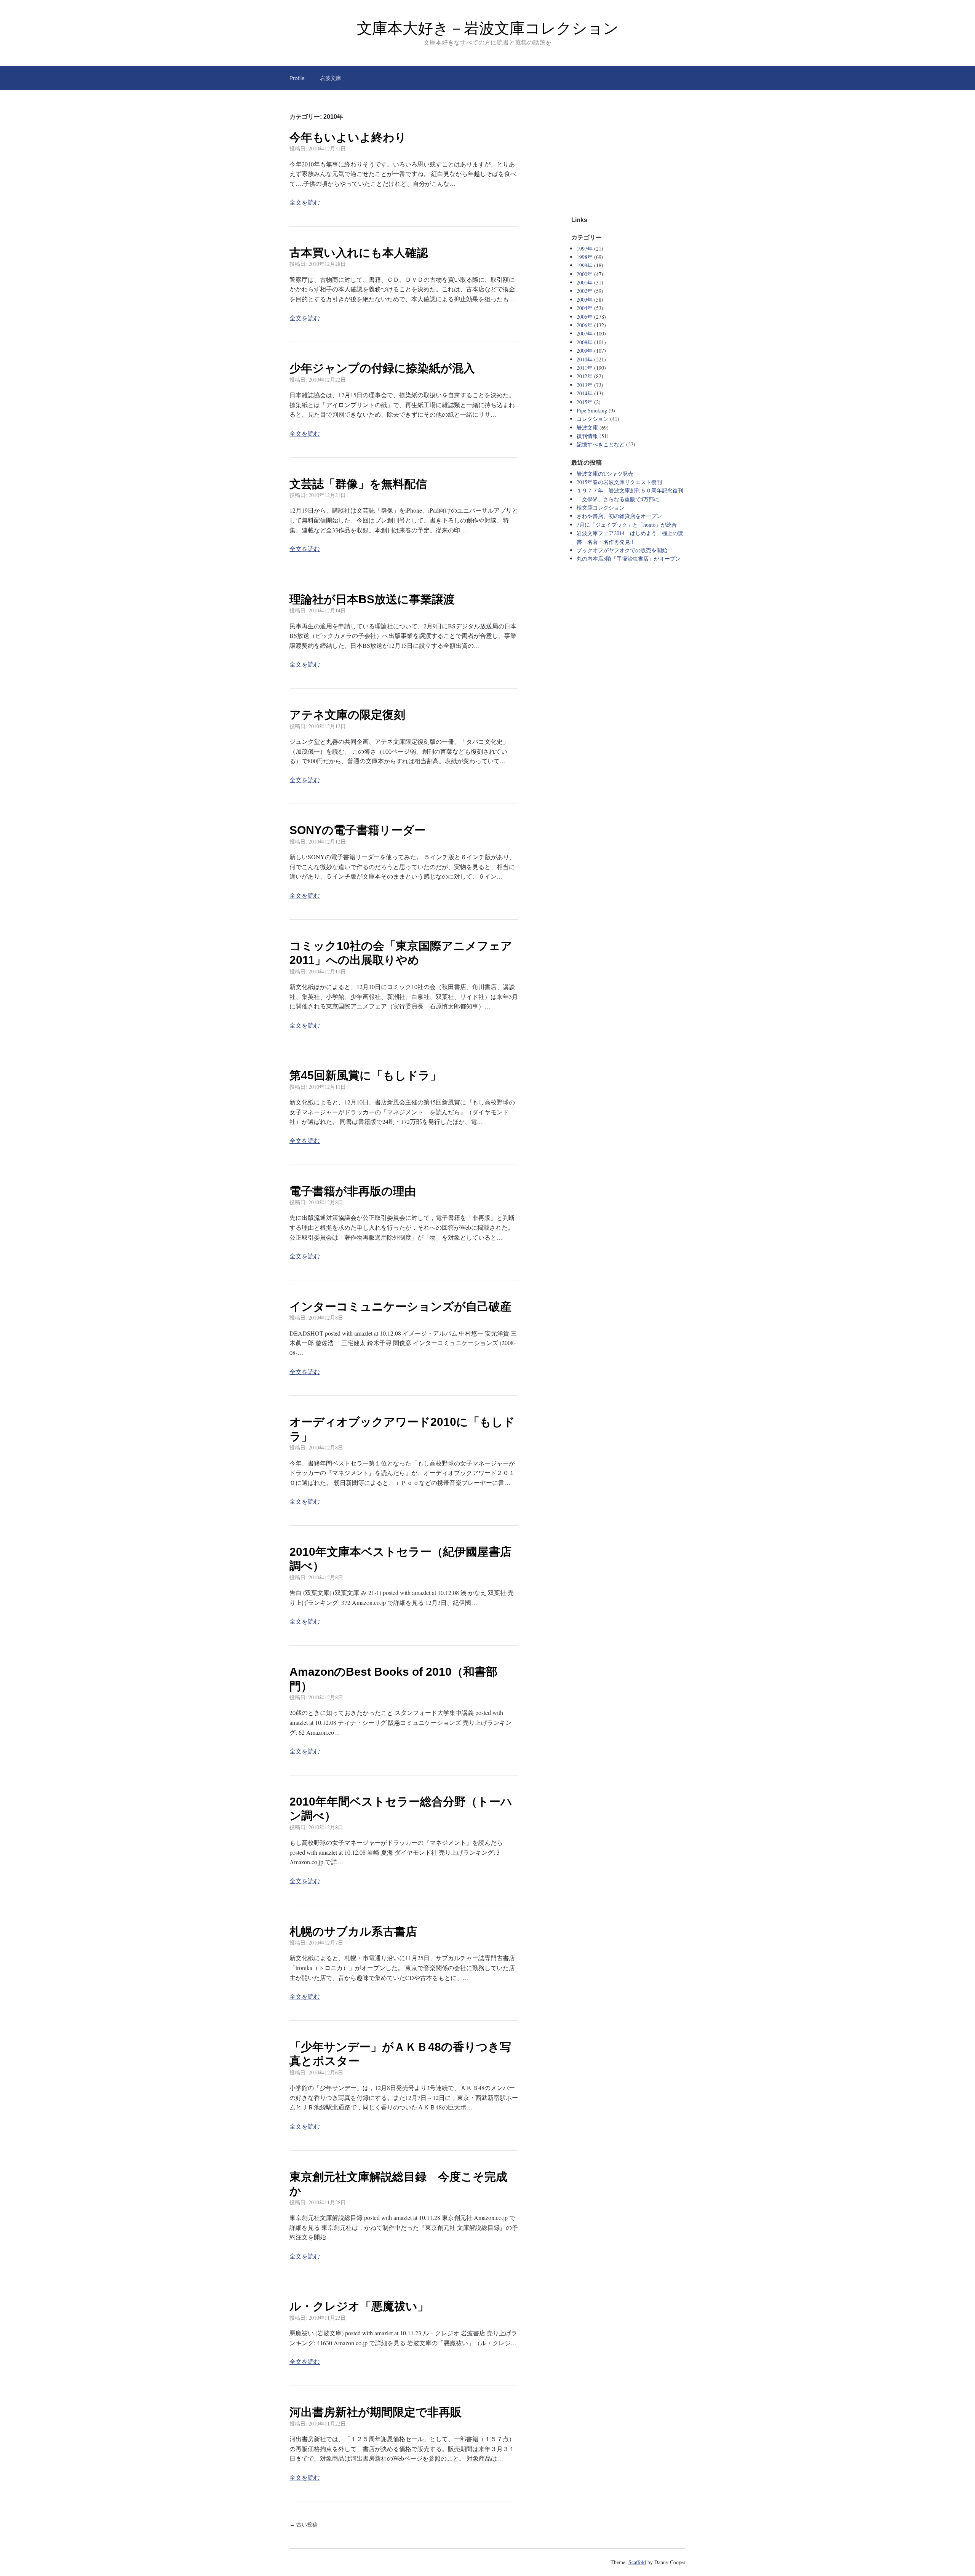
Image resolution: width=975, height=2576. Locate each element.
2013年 (585, 385)
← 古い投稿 (304, 2525)
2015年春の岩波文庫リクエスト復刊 (619, 482)
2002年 (585, 291)
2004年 (585, 308)
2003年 (585, 300)
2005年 (585, 317)
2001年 (585, 282)
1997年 (585, 248)
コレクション (593, 419)
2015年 (585, 402)
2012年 (585, 376)
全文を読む (305, 202)
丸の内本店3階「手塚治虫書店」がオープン (629, 559)
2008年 (585, 342)
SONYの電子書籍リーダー (358, 830)
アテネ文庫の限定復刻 (347, 715)
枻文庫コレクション (601, 507)
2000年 (585, 274)
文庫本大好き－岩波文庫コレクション (488, 28)
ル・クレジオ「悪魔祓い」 (359, 2306)
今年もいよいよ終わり (348, 137)
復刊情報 (587, 436)
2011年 (585, 368)
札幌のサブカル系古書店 (353, 1931)
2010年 (585, 359)
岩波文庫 (331, 78)
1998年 (585, 257)
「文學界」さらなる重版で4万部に (618, 499)
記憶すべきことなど (601, 444)
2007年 (585, 333)
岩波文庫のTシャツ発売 (605, 474)
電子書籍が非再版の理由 (353, 1191)
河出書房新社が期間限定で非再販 (376, 2412)
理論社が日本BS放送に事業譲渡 (372, 599)
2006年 (585, 325)
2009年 (585, 351)
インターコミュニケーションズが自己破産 (400, 1306)
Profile (297, 78)
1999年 (585, 265)
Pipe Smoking (592, 410)
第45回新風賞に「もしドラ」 (365, 1075)
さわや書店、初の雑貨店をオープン (619, 516)
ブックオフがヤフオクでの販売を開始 (622, 550)
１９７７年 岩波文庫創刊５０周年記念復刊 (630, 490)
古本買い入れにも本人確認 (359, 253)
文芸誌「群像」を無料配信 (358, 484)
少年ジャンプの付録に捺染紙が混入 (382, 368)
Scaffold (637, 2562)
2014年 (585, 393)
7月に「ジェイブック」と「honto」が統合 (627, 525)
